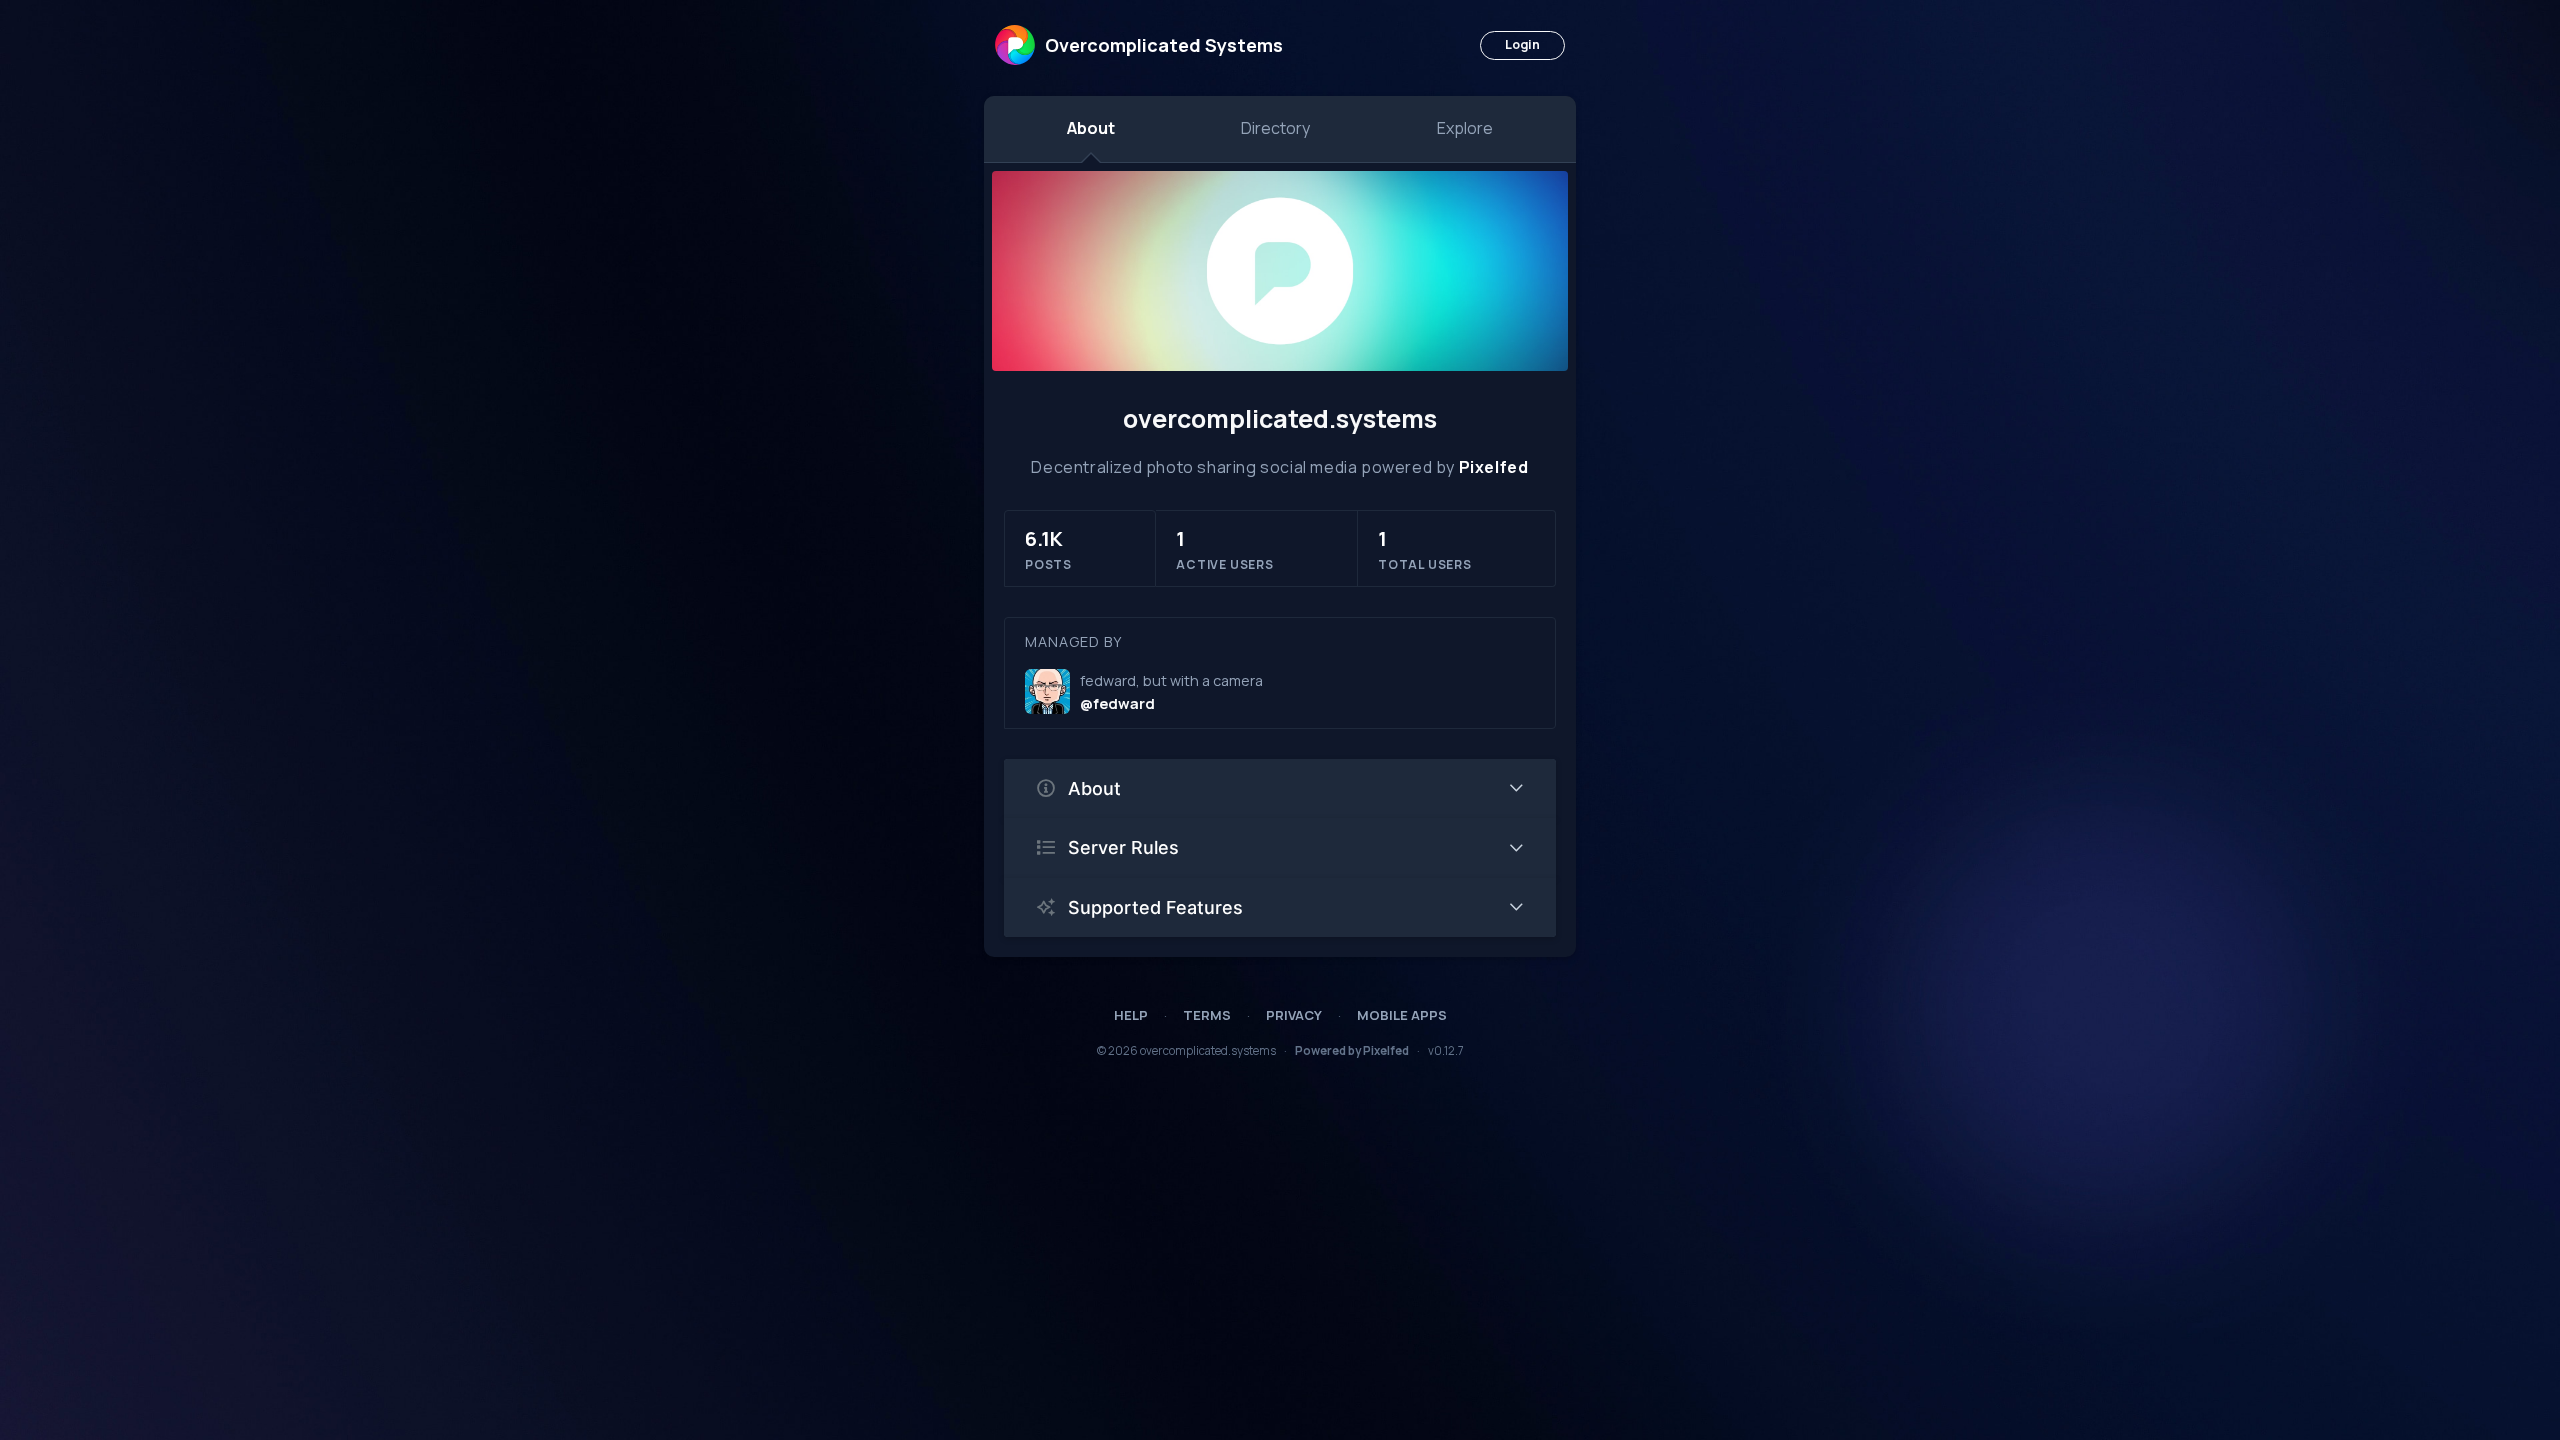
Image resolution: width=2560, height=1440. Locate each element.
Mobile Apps (1402, 1015)
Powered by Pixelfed (1352, 1050)
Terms (1207, 1015)
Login (1522, 44)
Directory (1275, 128)
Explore (1465, 128)
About (1091, 128)
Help (1131, 1015)
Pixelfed (1494, 467)
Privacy (1294, 1015)
